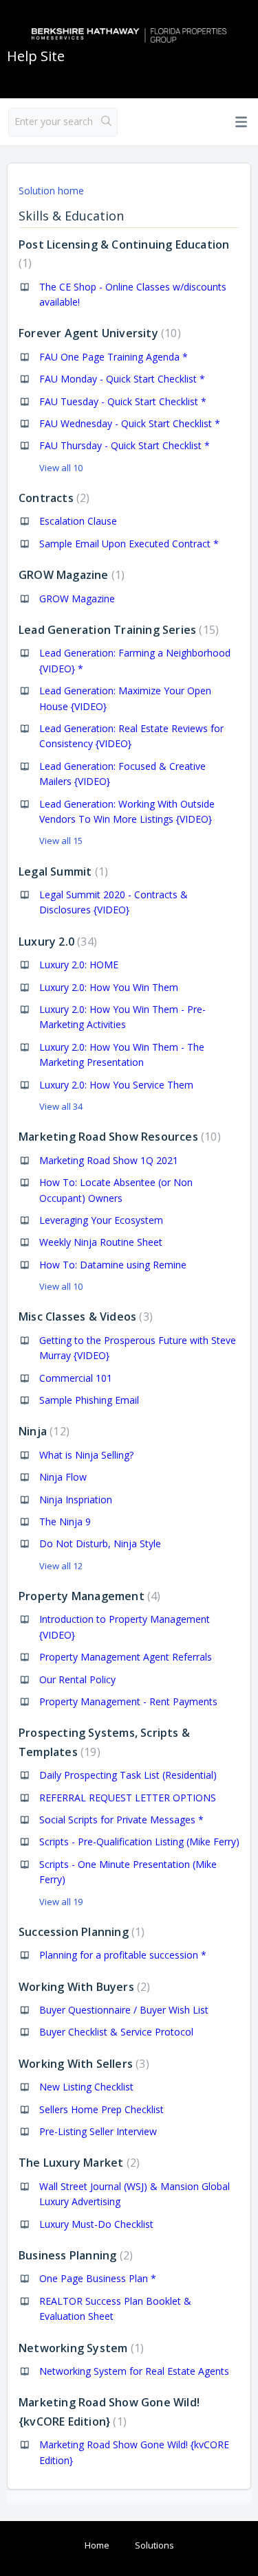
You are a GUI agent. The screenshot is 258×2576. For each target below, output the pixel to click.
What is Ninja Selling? (86, 1455)
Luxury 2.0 (56, 942)
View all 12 (61, 1566)
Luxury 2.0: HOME (79, 965)
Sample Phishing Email (89, 1400)
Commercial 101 (76, 1378)
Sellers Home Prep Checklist (101, 2109)
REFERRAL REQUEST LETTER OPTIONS (128, 1798)
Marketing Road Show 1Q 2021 (109, 1160)
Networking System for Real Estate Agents (134, 2371)
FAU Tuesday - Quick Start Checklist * (123, 401)
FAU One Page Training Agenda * (114, 357)
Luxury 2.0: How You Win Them (109, 987)
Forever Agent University (98, 333)
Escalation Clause (78, 521)
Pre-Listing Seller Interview (98, 2131)
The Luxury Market (77, 2163)
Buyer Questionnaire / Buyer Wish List (124, 2010)
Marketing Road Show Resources (118, 1137)
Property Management (88, 1596)
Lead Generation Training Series (117, 630)
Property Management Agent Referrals (126, 1657)
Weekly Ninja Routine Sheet (101, 1242)
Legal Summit (62, 871)
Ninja (42, 1431)
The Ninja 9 (65, 1521)
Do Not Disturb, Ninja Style (100, 1543)
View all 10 (61, 468)
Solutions (154, 2545)
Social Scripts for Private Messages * (121, 1820)
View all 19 (61, 1902)
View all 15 (61, 841)
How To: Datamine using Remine (113, 1265)
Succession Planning (80, 1932)
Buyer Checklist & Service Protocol (116, 2032)
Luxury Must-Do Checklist (96, 2224)
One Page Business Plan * (98, 2278)
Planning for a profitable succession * (123, 1955)
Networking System (79, 2348)
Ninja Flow (63, 1477)
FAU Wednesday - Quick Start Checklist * (130, 423)
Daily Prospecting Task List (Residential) (128, 1775)
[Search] (106, 122)
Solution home (51, 191)
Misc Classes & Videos (84, 1317)
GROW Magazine (70, 575)
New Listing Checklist (86, 2087)
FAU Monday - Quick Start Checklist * (122, 379)
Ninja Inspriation (76, 1500)
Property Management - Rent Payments (128, 1701)
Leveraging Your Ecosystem (101, 1220)
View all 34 (61, 1106)
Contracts (52, 498)
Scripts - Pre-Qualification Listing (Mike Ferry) (139, 1842)
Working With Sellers (82, 2064)
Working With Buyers (83, 1987)
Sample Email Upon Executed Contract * (129, 544)
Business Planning (74, 2255)
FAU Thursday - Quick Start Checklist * (125, 445)
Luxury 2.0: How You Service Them (116, 1085)
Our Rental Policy (77, 1679)
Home (97, 2545)
